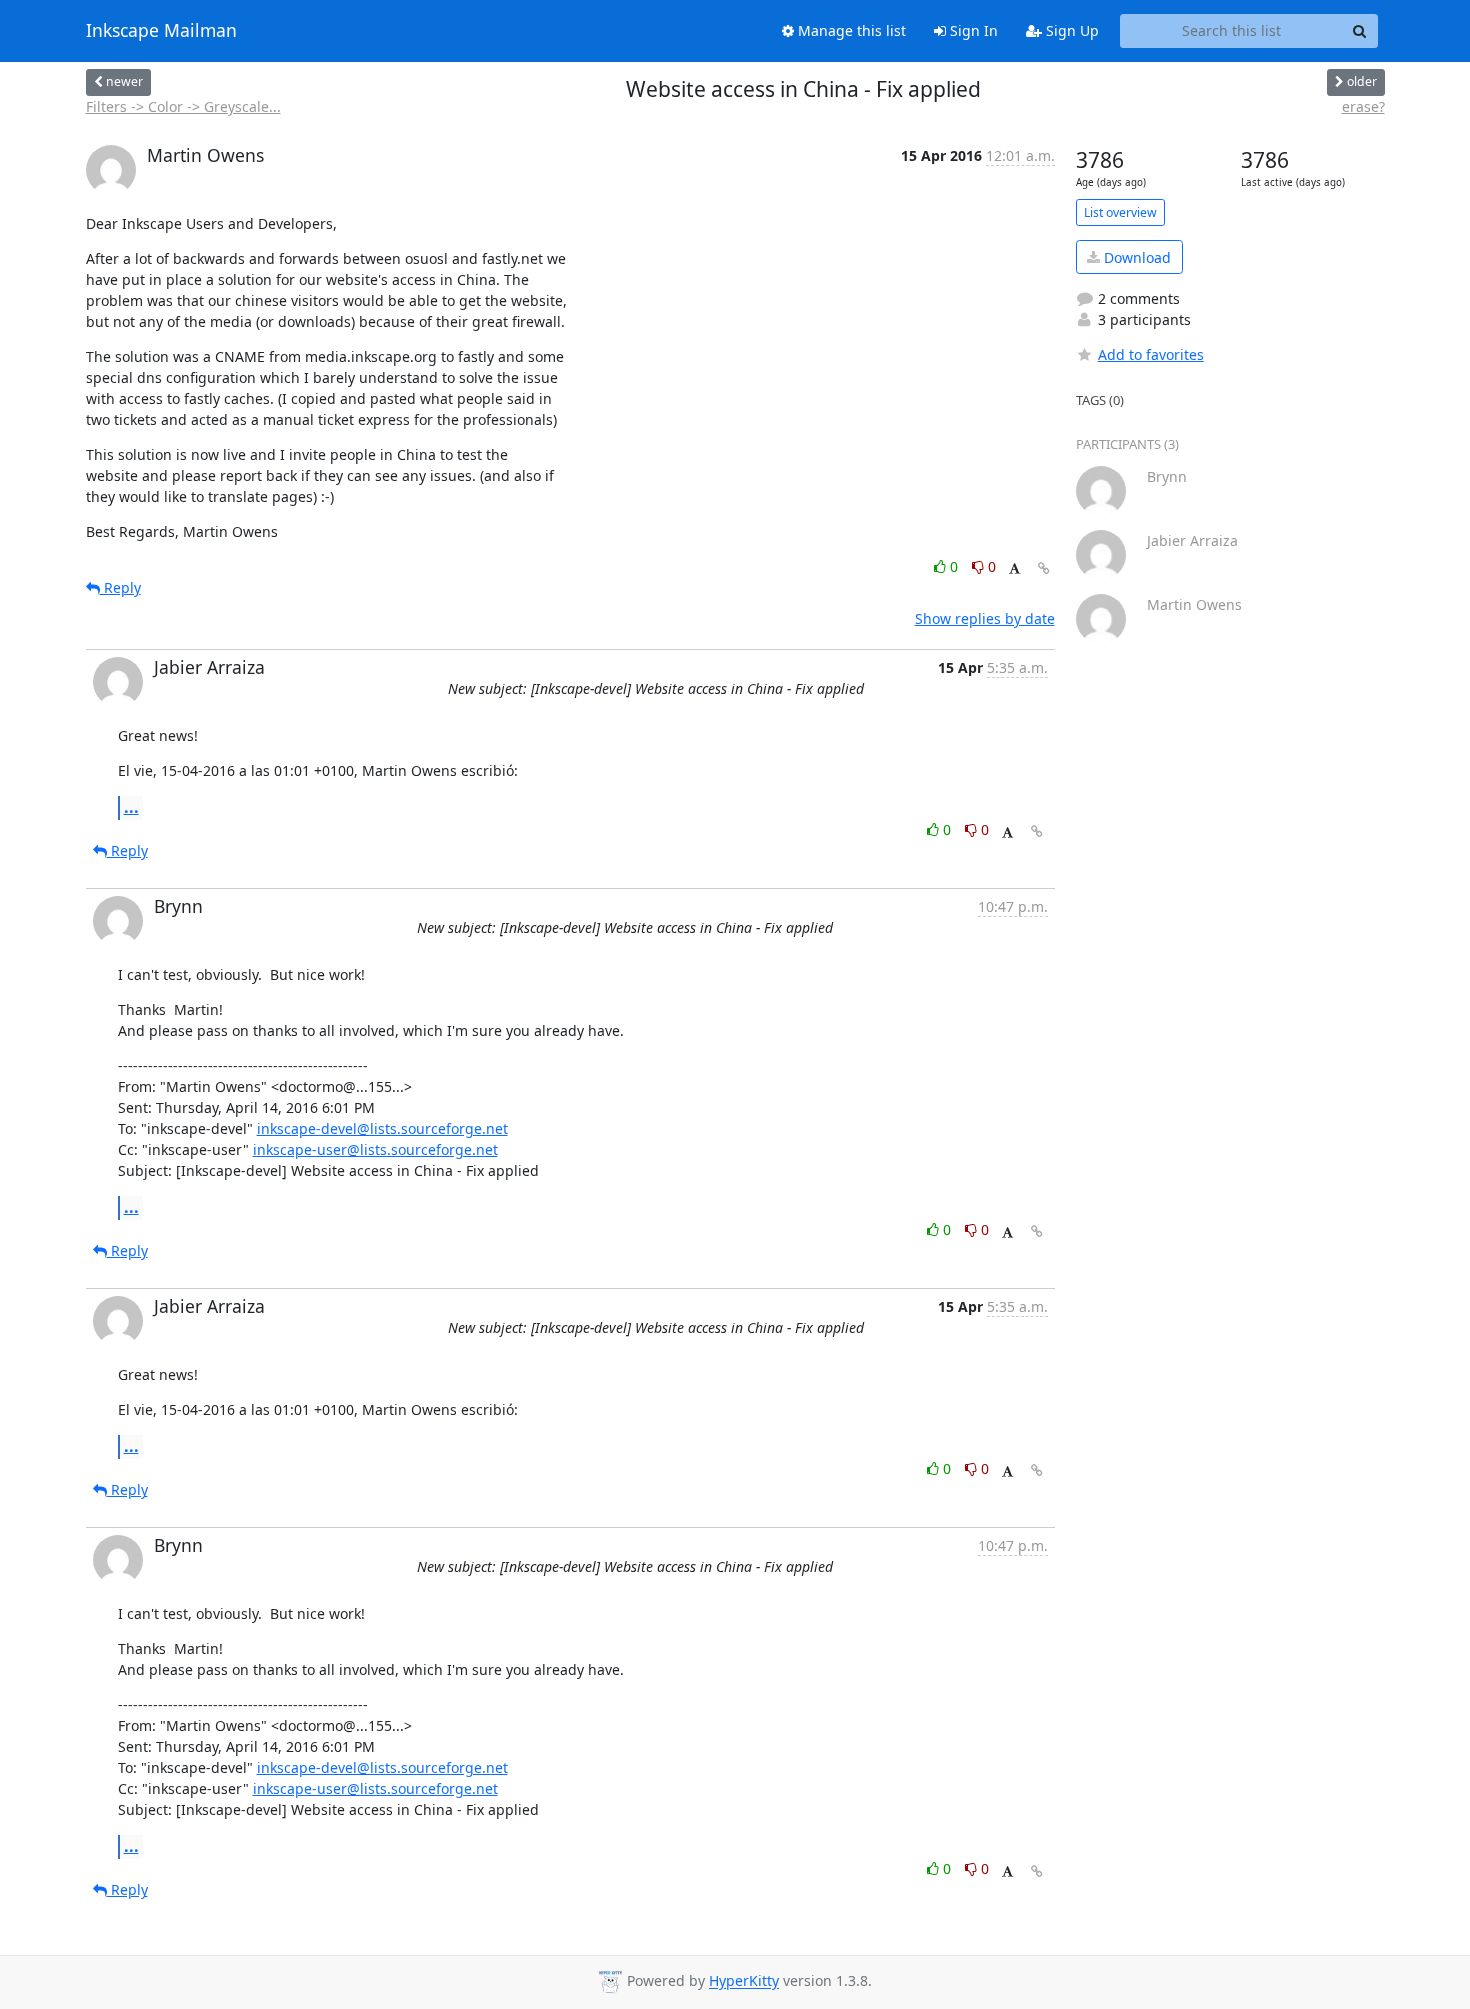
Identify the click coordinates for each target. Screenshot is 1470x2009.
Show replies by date (985, 618)
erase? (1363, 106)
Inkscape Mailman (161, 31)
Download (1135, 257)
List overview (1120, 212)
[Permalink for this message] (1044, 568)
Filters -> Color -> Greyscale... (183, 106)
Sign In (972, 30)
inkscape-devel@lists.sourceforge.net (382, 1128)
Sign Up (1070, 30)
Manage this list (850, 30)
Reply (120, 587)
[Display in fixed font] (1014, 569)
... (131, 807)
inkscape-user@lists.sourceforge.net (375, 1149)
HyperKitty (744, 1981)
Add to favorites (1151, 354)
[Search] (1360, 31)
